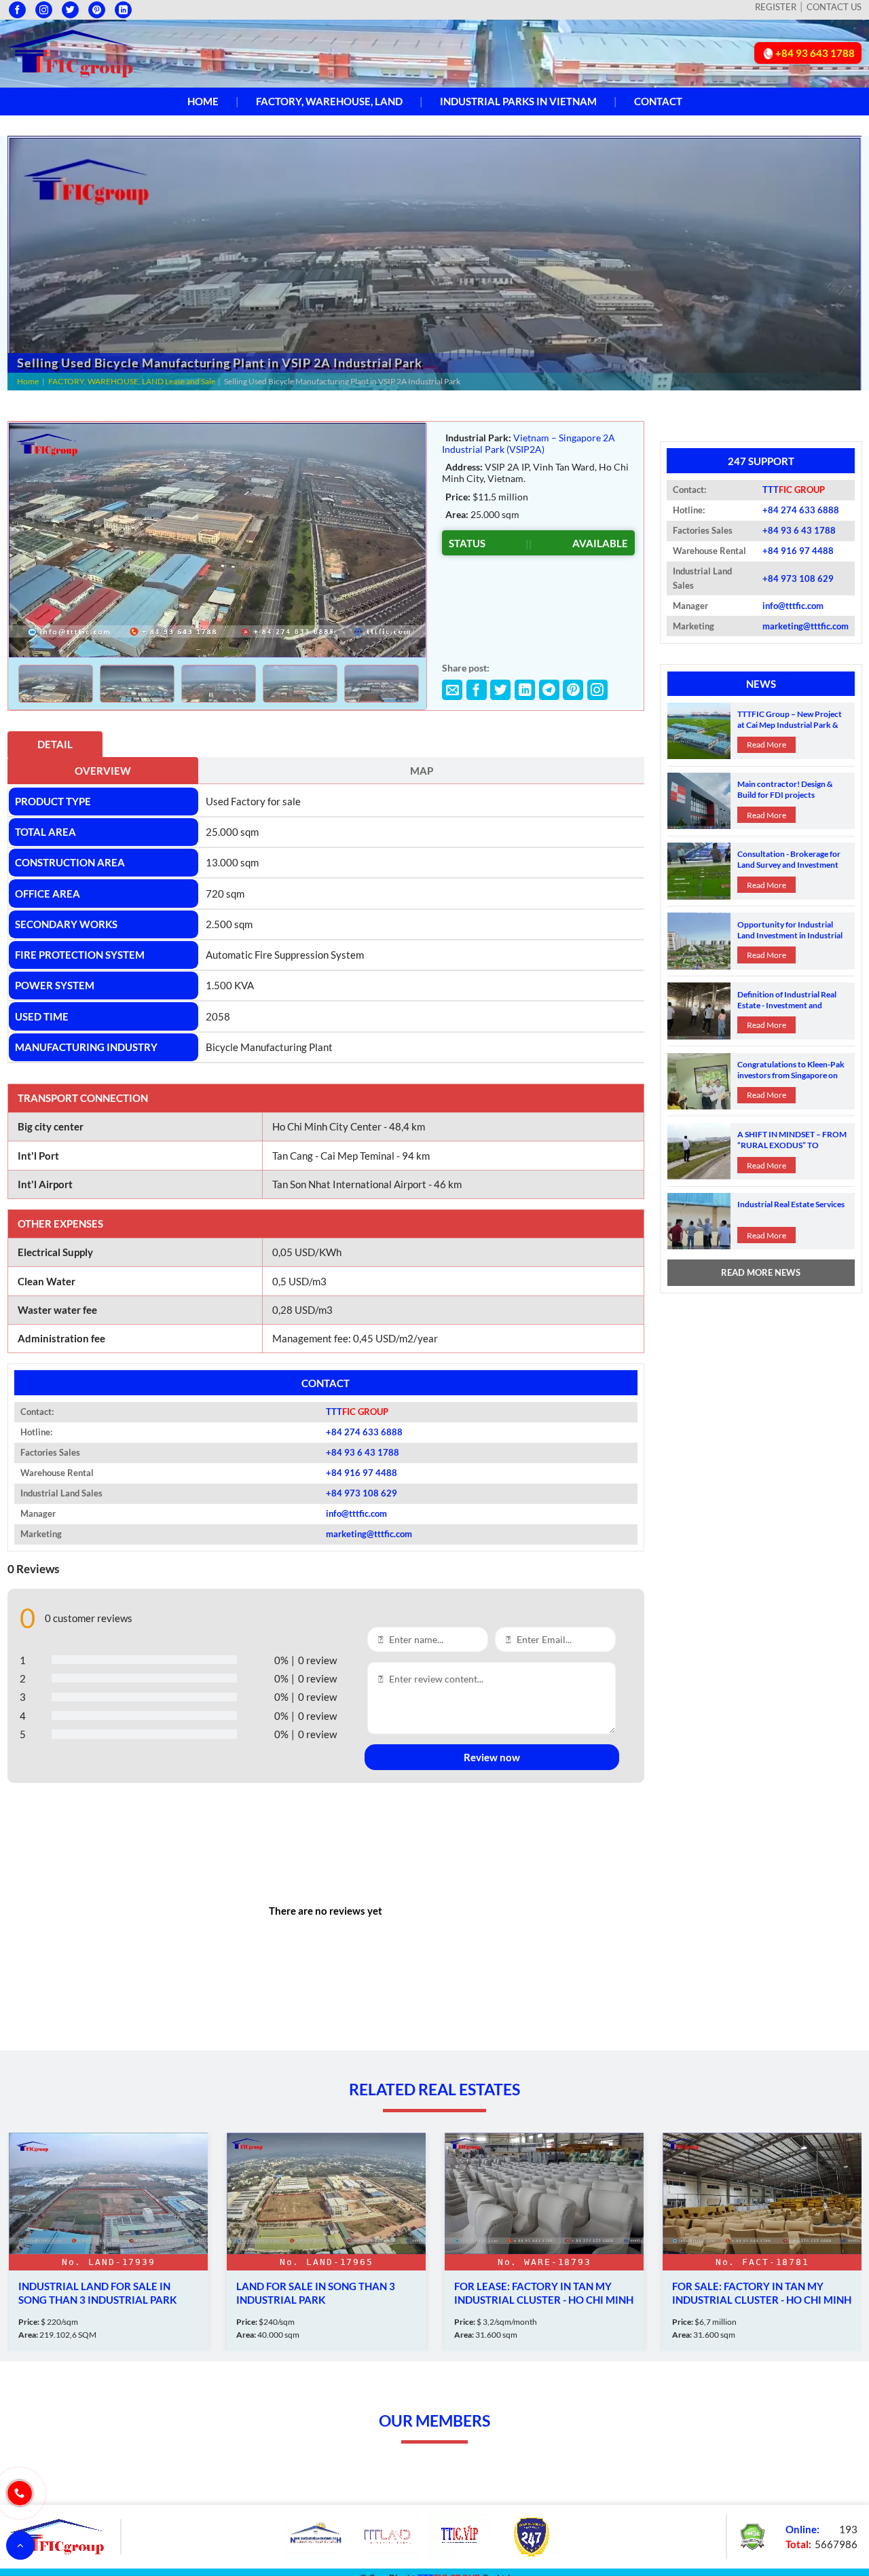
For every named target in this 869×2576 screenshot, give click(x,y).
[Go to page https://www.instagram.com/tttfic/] (44, 10)
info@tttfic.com (356, 1513)
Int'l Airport (45, 1184)
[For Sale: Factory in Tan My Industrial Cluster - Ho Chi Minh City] (544, 2242)
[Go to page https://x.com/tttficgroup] (70, 10)
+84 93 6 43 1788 (363, 1452)
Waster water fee (57, 1310)
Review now (492, 1757)
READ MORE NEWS (761, 1272)
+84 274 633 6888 (364, 1432)
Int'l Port (38, 1156)
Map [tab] (422, 771)
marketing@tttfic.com (369, 1534)
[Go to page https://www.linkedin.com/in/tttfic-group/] (123, 10)
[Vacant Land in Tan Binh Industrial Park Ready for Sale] (762, 2242)
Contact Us (834, 7)
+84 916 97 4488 (362, 1473)
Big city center (51, 1126)
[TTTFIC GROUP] (71, 52)
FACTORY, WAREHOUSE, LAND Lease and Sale (132, 381)
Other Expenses (60, 1223)
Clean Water (47, 1281)
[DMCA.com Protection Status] (752, 2535)
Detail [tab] (55, 744)
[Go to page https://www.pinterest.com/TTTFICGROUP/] (97, 10)
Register (776, 7)
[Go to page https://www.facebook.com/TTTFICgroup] (17, 10)
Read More (766, 744)
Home (203, 101)
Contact (658, 101)
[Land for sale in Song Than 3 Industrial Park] (108, 2242)
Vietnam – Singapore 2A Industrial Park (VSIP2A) (529, 443)
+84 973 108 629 (362, 1493)
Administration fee (61, 1338)
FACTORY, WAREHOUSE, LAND (329, 101)
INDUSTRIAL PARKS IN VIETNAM (518, 101)
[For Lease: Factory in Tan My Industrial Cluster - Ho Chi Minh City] (326, 2242)
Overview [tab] (103, 771)
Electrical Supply (55, 1252)
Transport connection (83, 1098)
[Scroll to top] (20, 2545)
